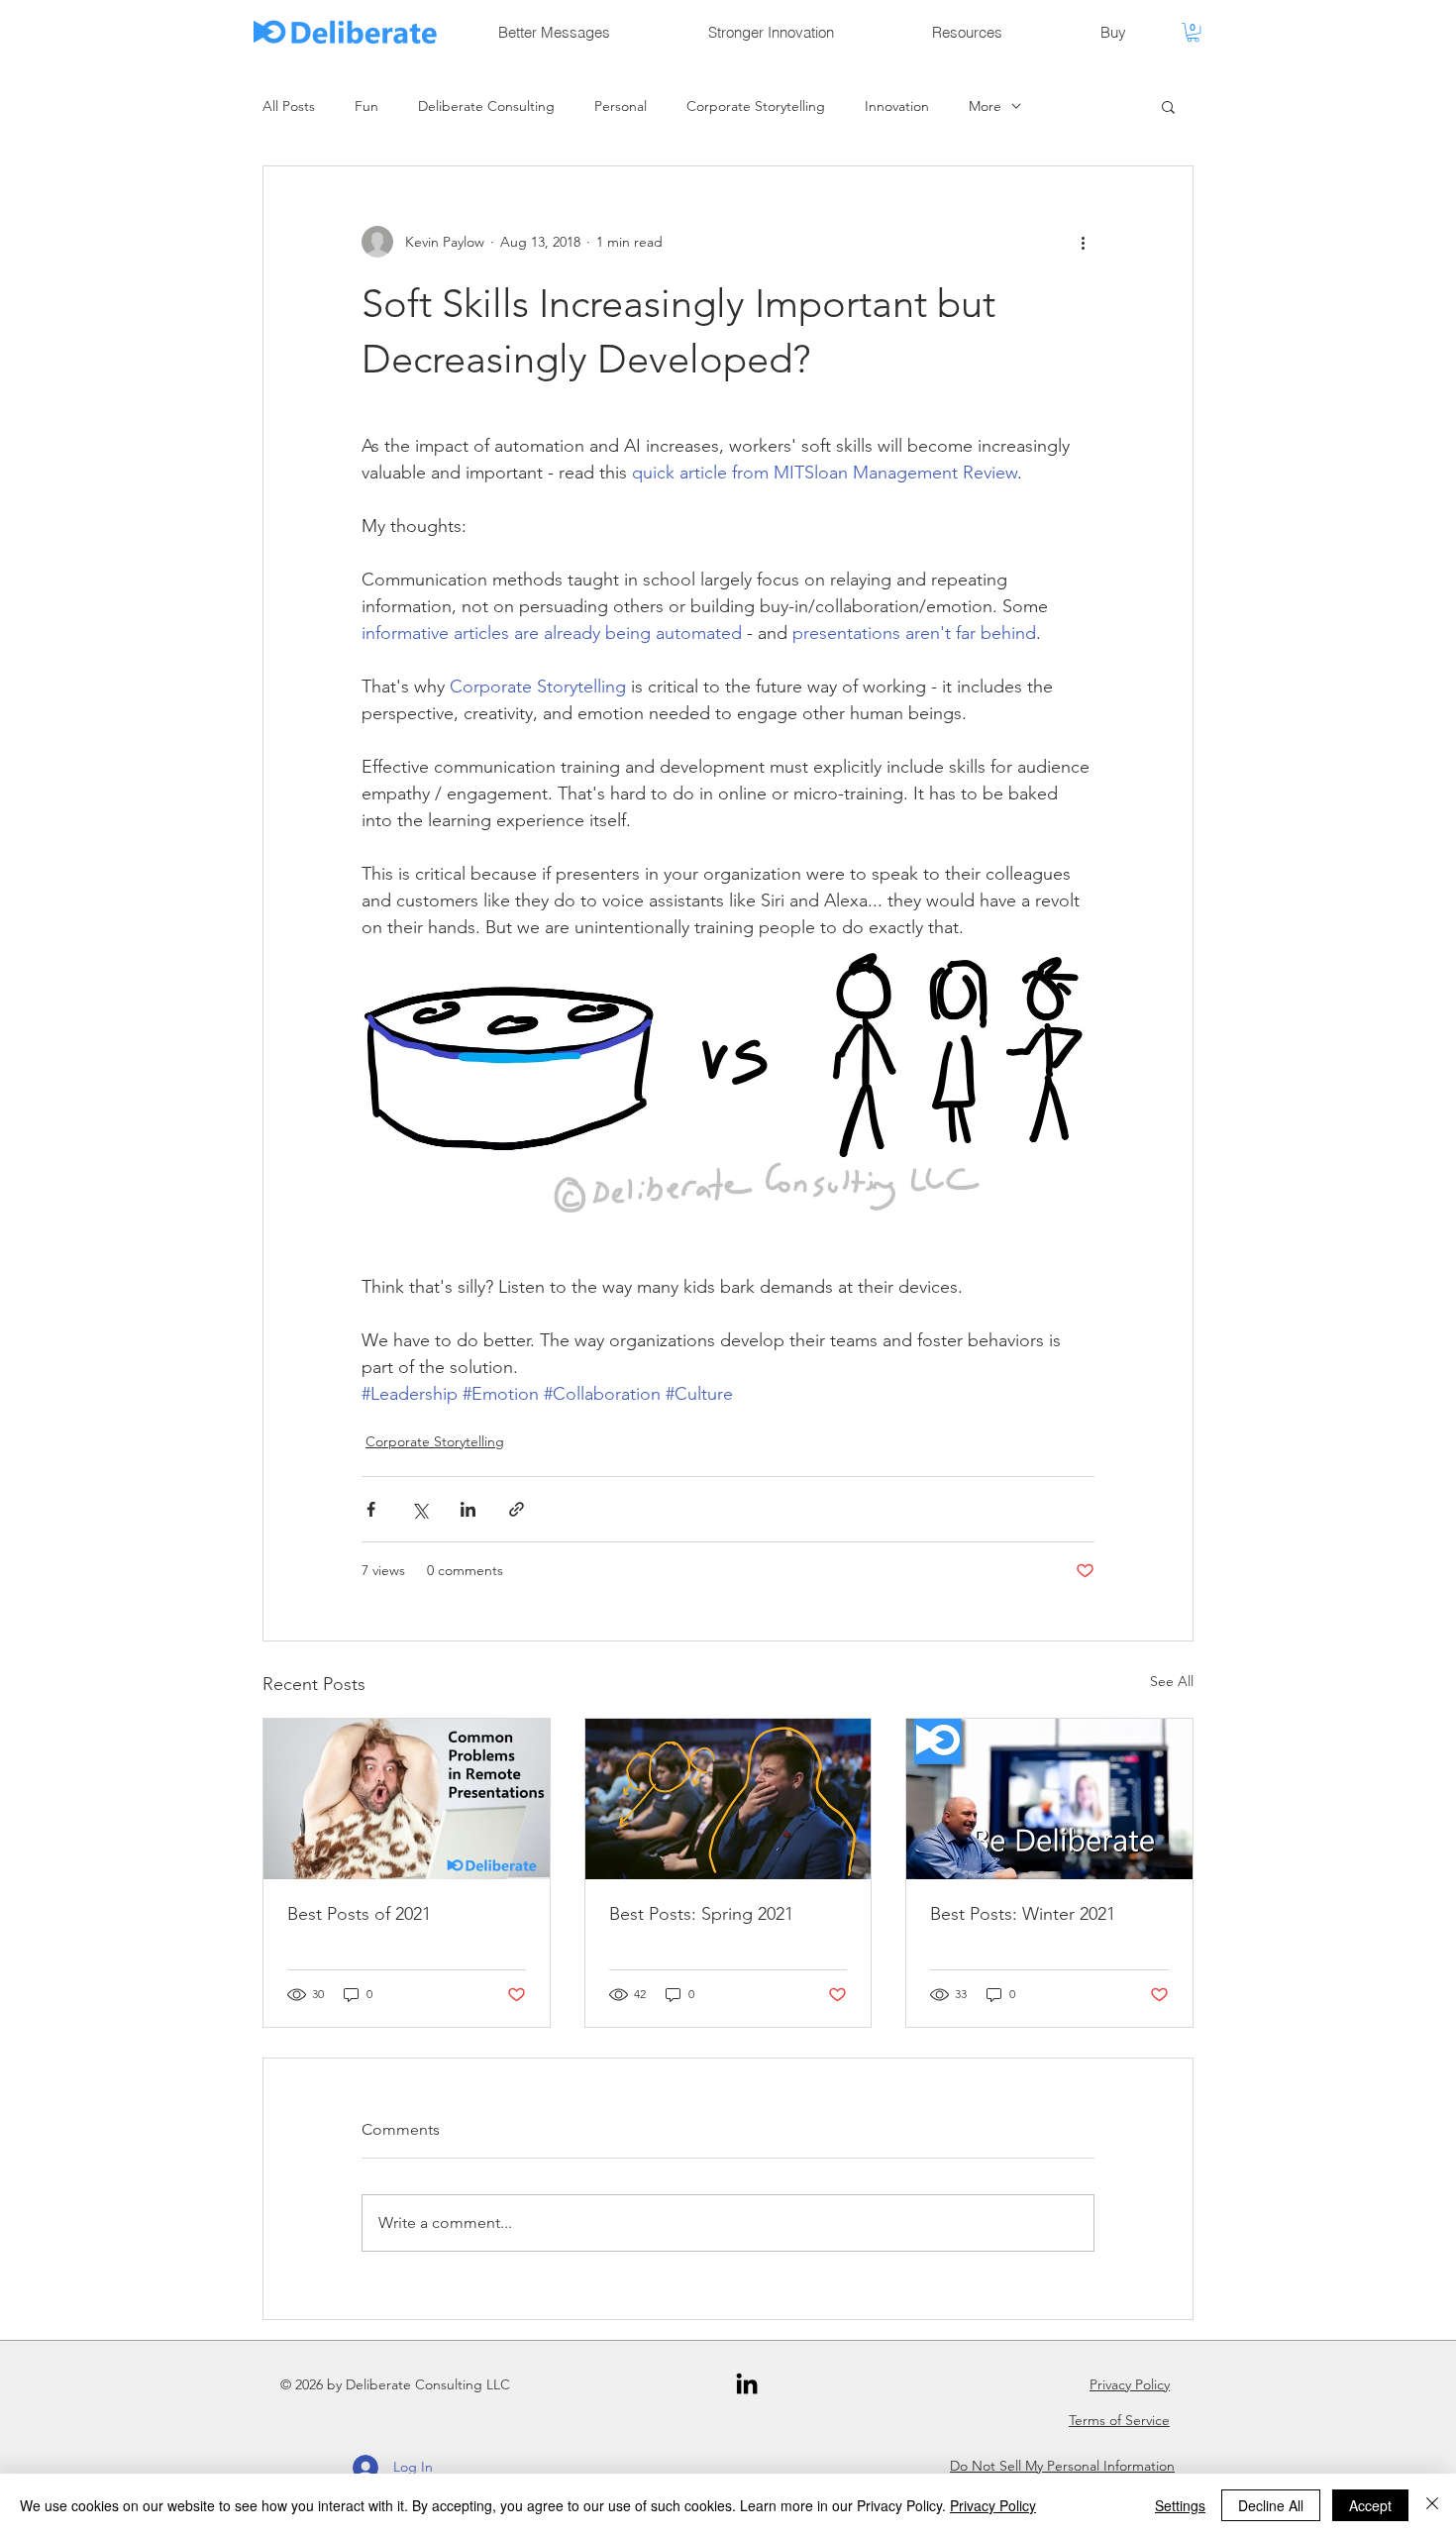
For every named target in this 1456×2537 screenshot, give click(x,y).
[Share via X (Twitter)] (419, 1509)
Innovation (897, 106)
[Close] (1432, 2505)
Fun (366, 106)
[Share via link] (517, 1509)
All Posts (289, 106)
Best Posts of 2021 (359, 1914)
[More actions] (1083, 242)
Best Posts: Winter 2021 (1023, 1914)
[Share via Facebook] (371, 1509)
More (985, 106)
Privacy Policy (1130, 2384)
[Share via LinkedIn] (468, 1509)
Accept (1370, 2505)
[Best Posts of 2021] (407, 1799)
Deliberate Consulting (486, 106)
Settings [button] (1180, 2505)
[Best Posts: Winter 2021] (1049, 1799)
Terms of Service (1119, 2420)
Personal (621, 106)
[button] (1193, 32)
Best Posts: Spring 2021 (701, 1914)
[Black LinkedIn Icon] (747, 2383)
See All (1172, 1681)
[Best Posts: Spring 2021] (728, 1799)
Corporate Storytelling (756, 106)
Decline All (1271, 2505)
